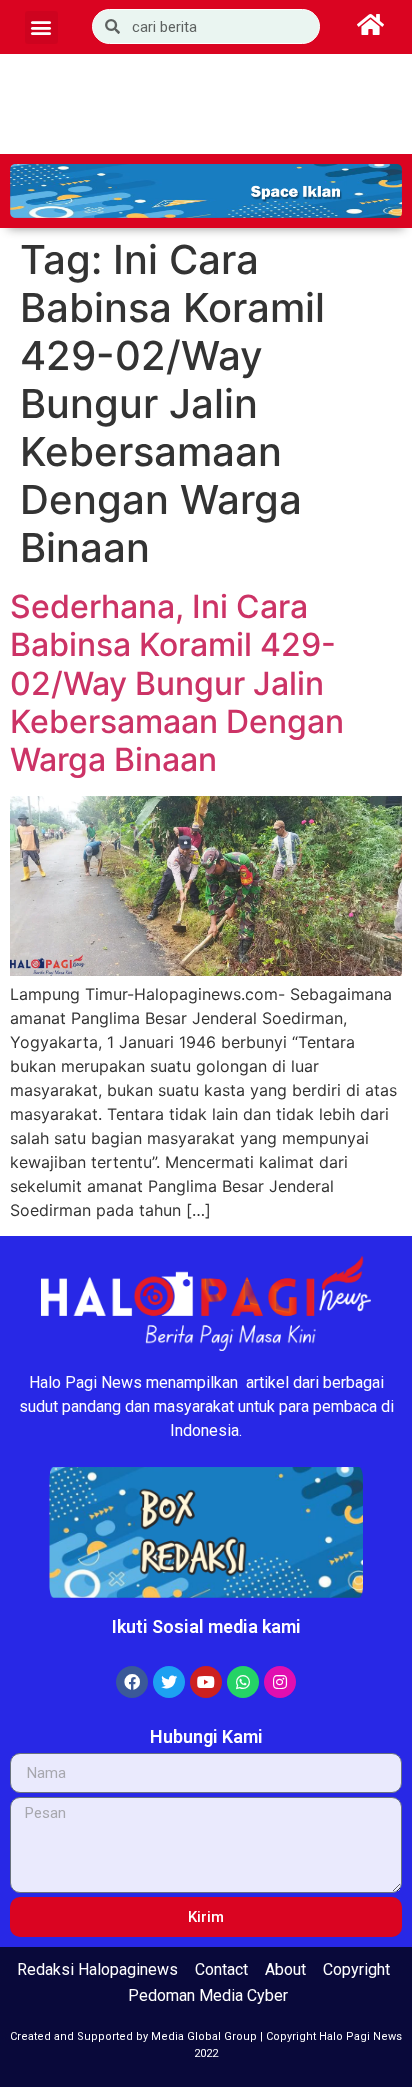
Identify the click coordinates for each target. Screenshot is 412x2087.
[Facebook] (132, 1682)
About (285, 1969)
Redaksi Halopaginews (97, 1969)
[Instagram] (280, 1682)
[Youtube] (206, 1682)
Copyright (356, 1969)
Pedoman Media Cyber (208, 1995)
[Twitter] (169, 1682)
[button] (41, 27)
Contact (221, 1969)
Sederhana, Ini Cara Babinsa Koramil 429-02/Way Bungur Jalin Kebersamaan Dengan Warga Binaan (177, 683)
